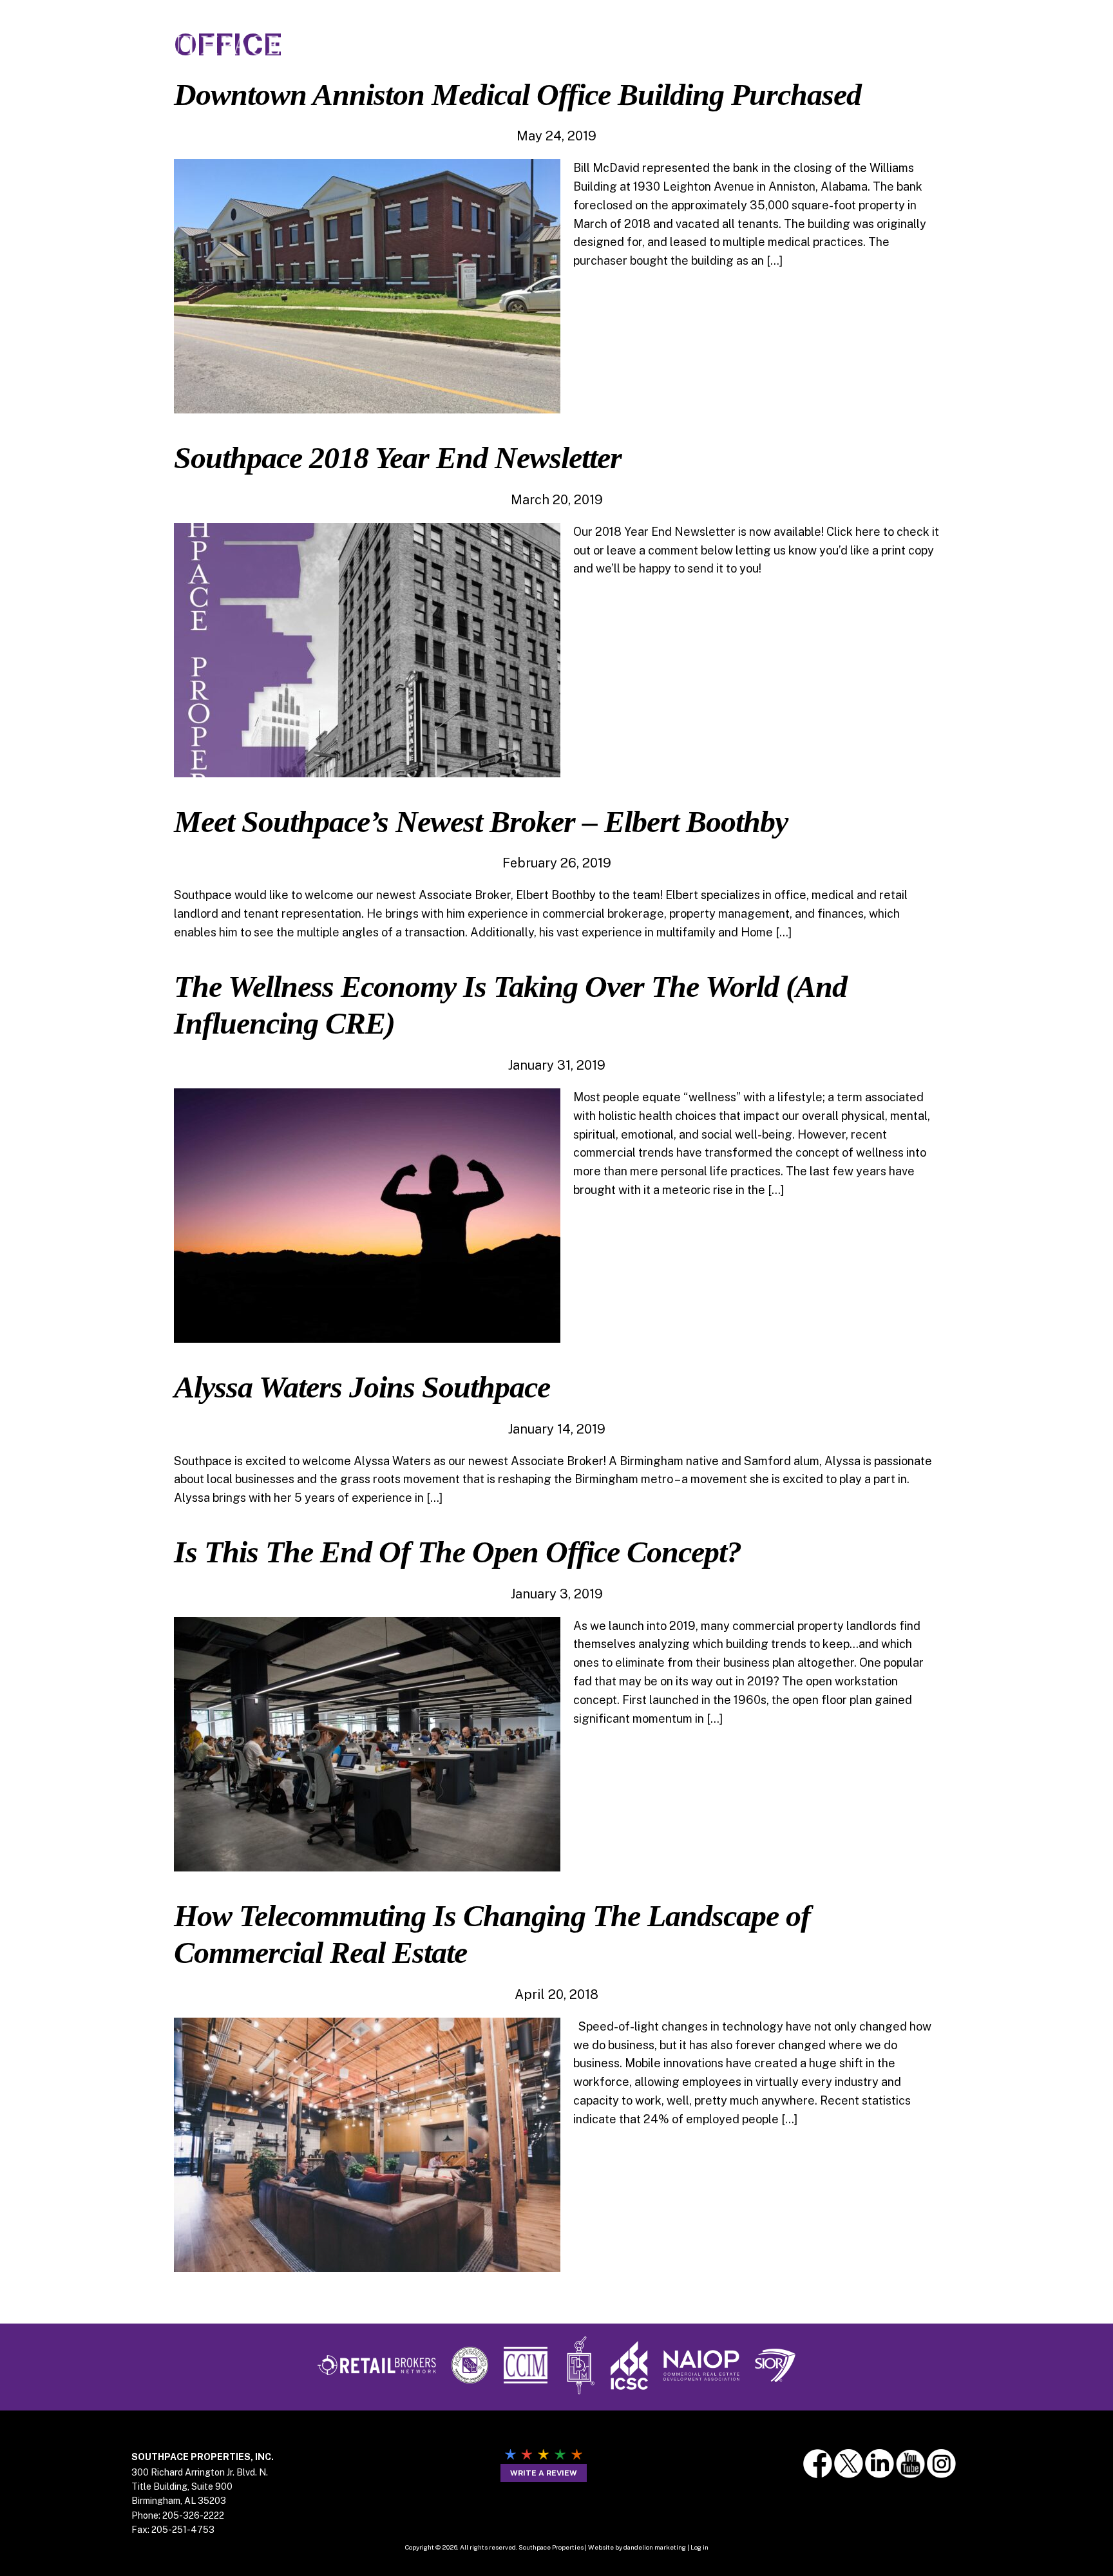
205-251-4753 (183, 2530)
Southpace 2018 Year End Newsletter (398, 458)
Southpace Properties (205, 46)
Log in (699, 2547)
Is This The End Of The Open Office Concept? (458, 1552)
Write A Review (544, 2473)
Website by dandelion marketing (637, 2547)
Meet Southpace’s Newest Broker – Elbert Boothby (481, 821)
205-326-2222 (193, 2515)
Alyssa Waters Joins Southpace (362, 1387)
